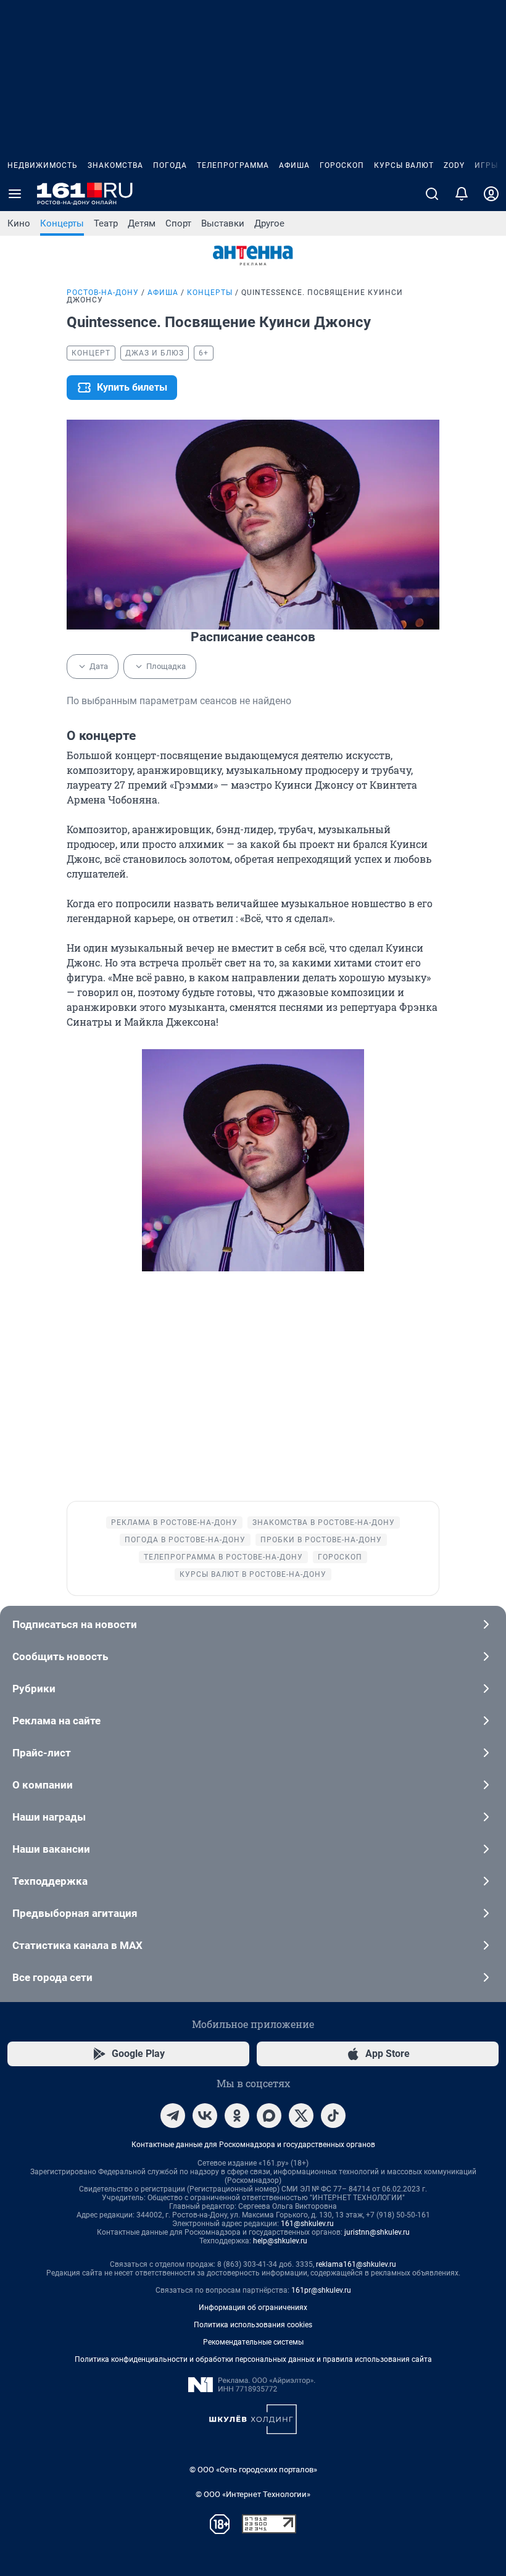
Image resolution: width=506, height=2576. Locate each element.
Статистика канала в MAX (77, 1945)
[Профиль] (491, 194)
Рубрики (34, 1689)
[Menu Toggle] (15, 194)
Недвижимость (43, 165)
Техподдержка (50, 1881)
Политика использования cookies (253, 2325)
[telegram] (173, 2116)
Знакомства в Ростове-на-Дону (324, 1523)
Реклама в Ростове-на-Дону (174, 1523)
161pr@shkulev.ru (321, 2290)
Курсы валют (404, 165)
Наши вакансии (51, 1849)
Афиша (294, 165)
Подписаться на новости (75, 1624)
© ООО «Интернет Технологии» (253, 2494)
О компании (43, 1785)
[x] (301, 2116)
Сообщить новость (60, 1656)
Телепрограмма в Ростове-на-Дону (223, 1557)
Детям (142, 223)
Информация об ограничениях (253, 2308)
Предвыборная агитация (75, 1913)
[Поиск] (432, 194)
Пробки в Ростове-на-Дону (321, 1540)
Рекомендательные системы (253, 2342)
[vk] (205, 2116)
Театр (106, 223)
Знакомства (115, 165)
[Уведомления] (462, 194)
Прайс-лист (42, 1753)
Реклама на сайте (56, 1721)
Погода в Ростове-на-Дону (185, 1540)
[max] (269, 2116)
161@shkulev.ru (307, 2224)
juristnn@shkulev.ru (377, 2232)
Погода (170, 165)
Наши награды (49, 1817)
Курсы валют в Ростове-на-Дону (253, 1574)
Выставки (223, 223)
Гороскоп (342, 165)
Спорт (178, 223)
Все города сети (52, 1977)
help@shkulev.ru (280, 2241)
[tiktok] (333, 2116)
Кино (19, 223)
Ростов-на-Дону (103, 293)
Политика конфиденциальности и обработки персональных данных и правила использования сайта (253, 2359)
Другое (269, 223)
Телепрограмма (233, 165)
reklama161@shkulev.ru (356, 2264)
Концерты (62, 223)
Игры (486, 165)
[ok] (237, 2116)
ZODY (454, 165)
